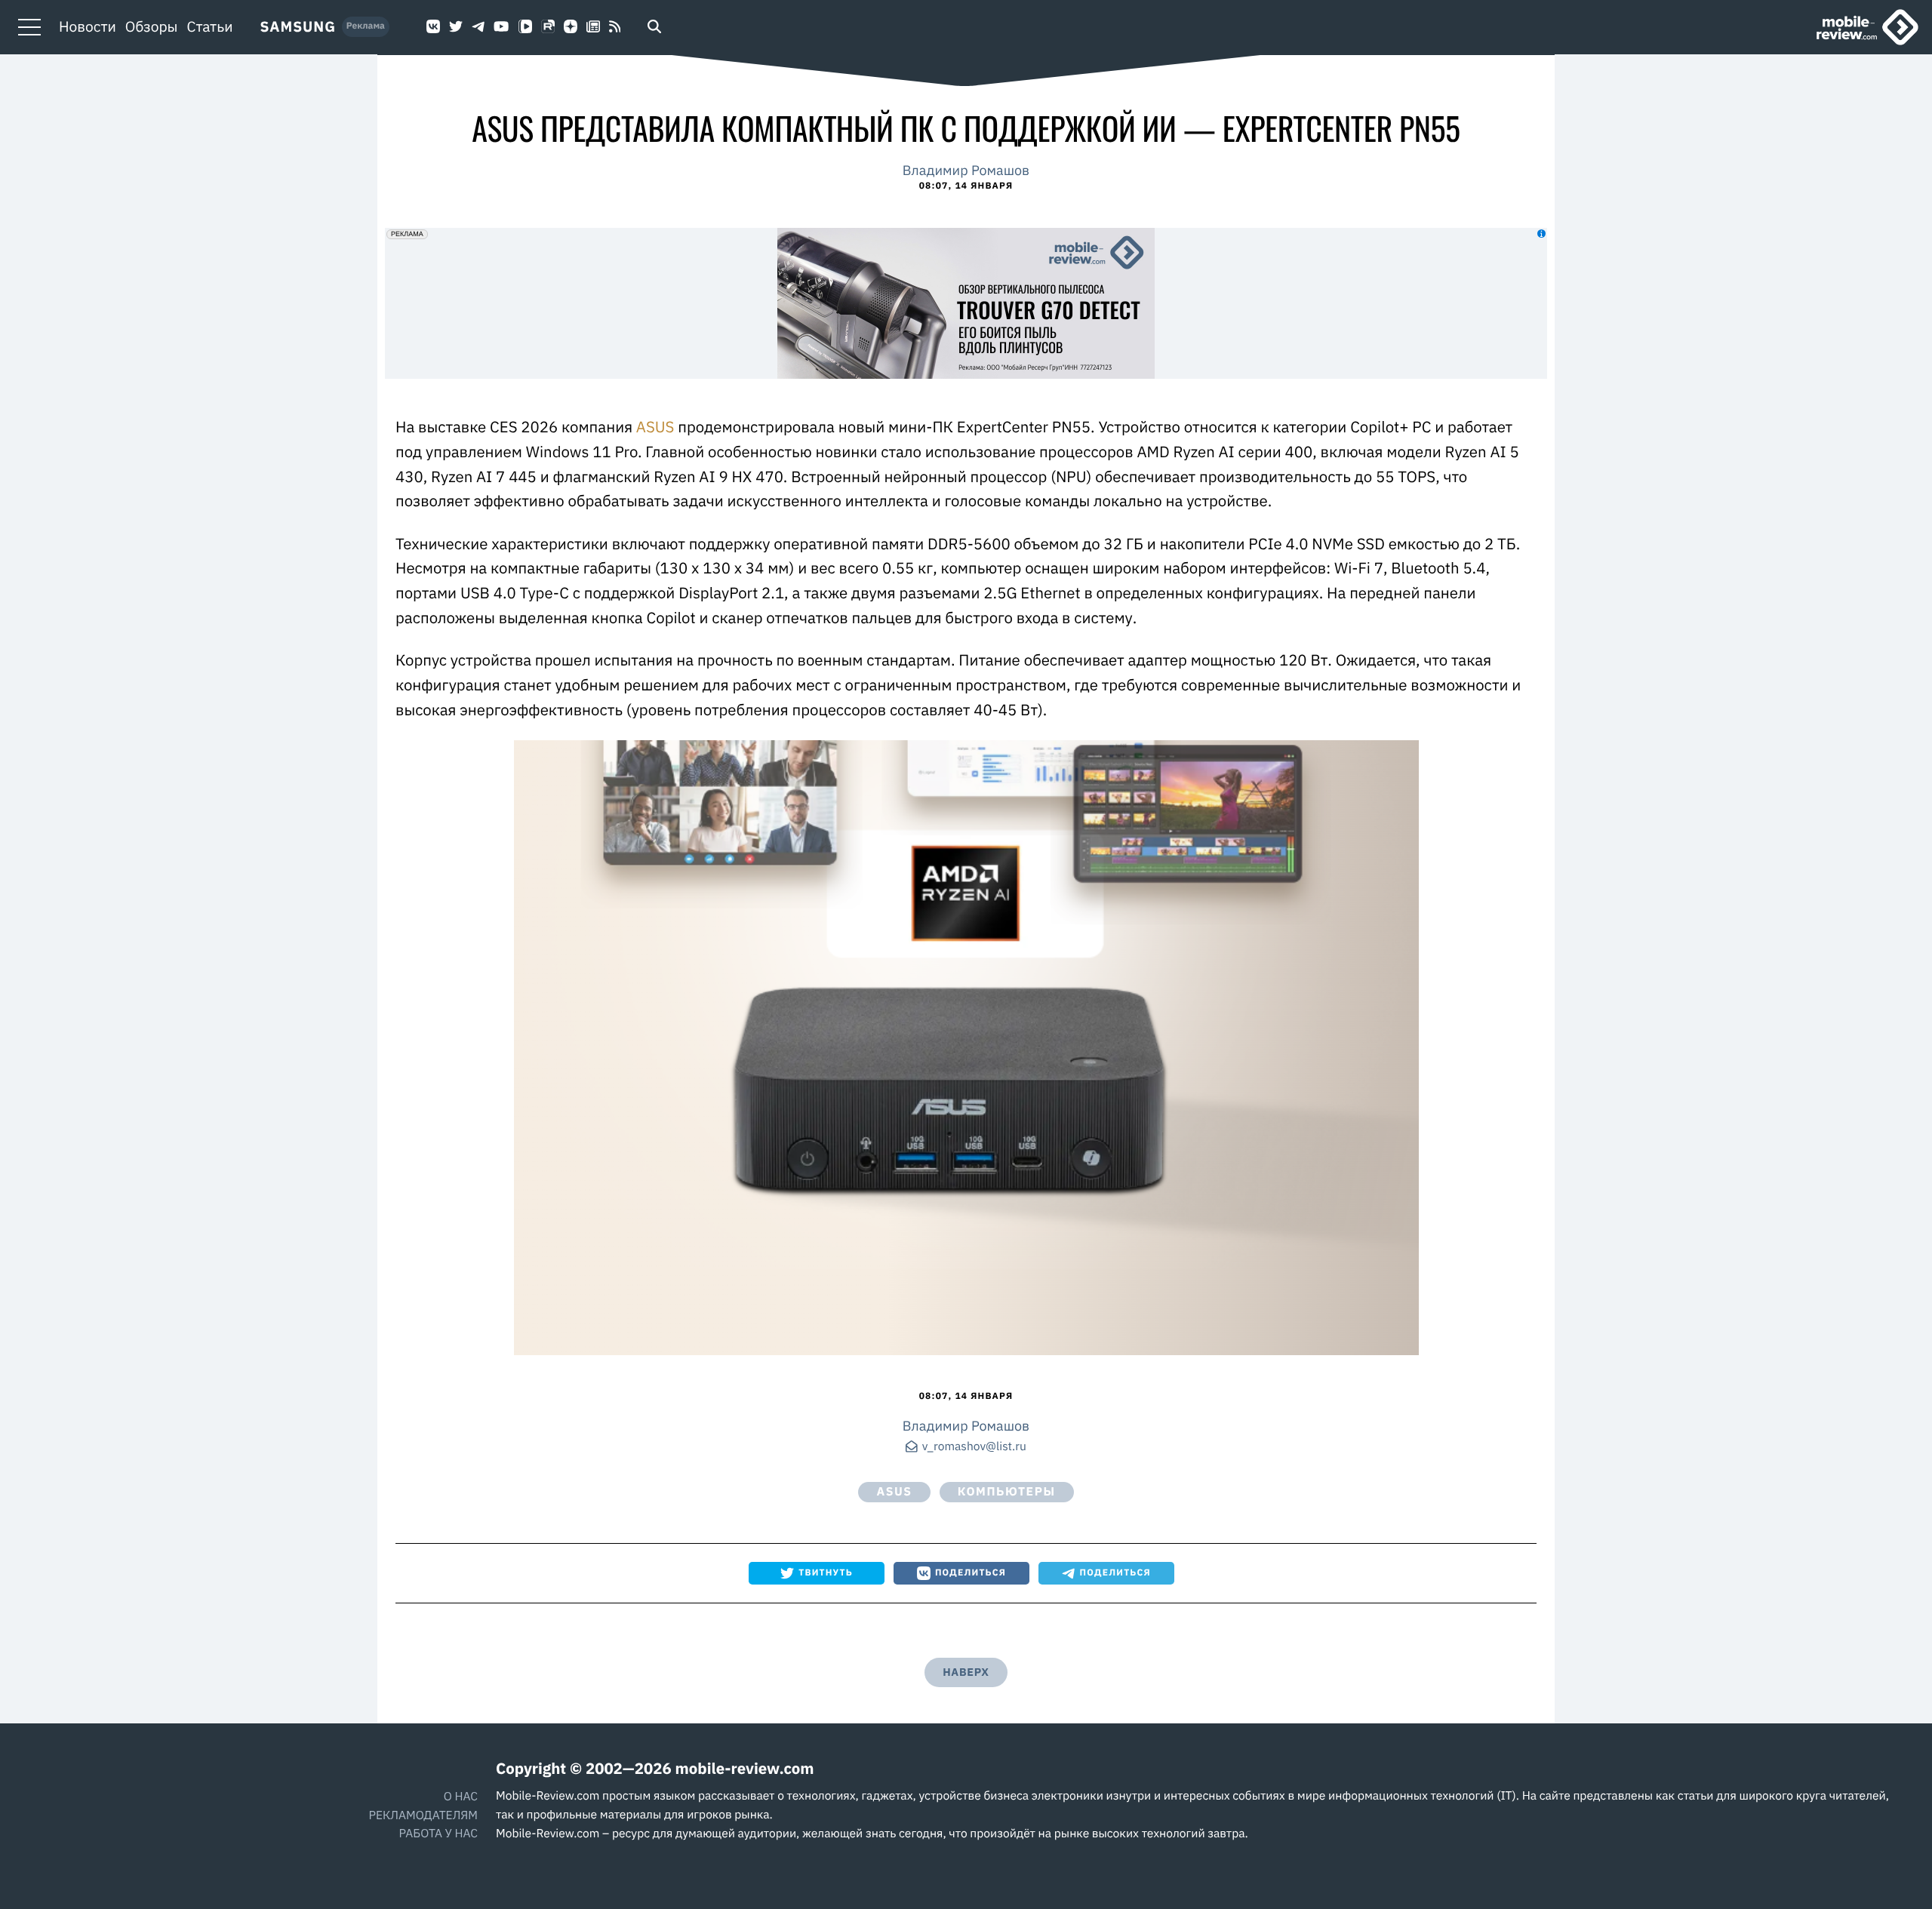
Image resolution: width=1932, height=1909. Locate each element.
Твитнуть (826, 1573)
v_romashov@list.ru (974, 1447)
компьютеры (1007, 1492)
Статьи (210, 27)
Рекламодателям (423, 1815)
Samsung (298, 27)
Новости (88, 27)
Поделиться (971, 1573)
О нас (461, 1797)
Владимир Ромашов (966, 170)
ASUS (653, 427)
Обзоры (152, 27)
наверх (966, 1672)
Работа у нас (438, 1834)
